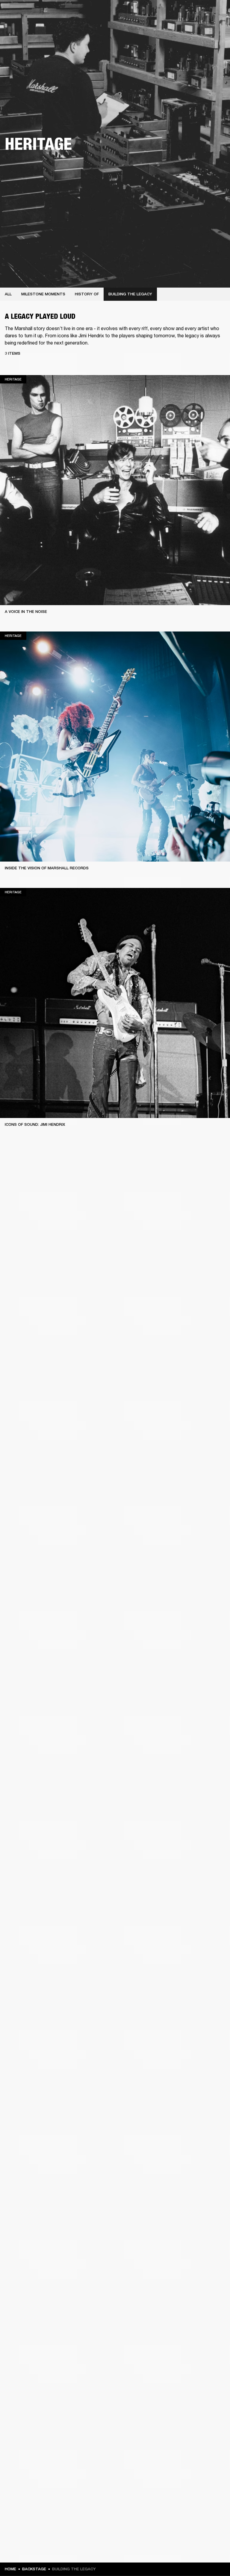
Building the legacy (130, 294)
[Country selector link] (215, 13)
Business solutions (112, 13)
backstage (34, 2569)
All (8, 294)
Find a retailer (175, 13)
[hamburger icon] (215, 27)
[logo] (24, 24)
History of (87, 294)
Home (10, 2569)
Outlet (200, 13)
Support (169, 27)
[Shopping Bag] (205, 27)
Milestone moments (43, 294)
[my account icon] (196, 27)
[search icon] (186, 27)
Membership (146, 13)
